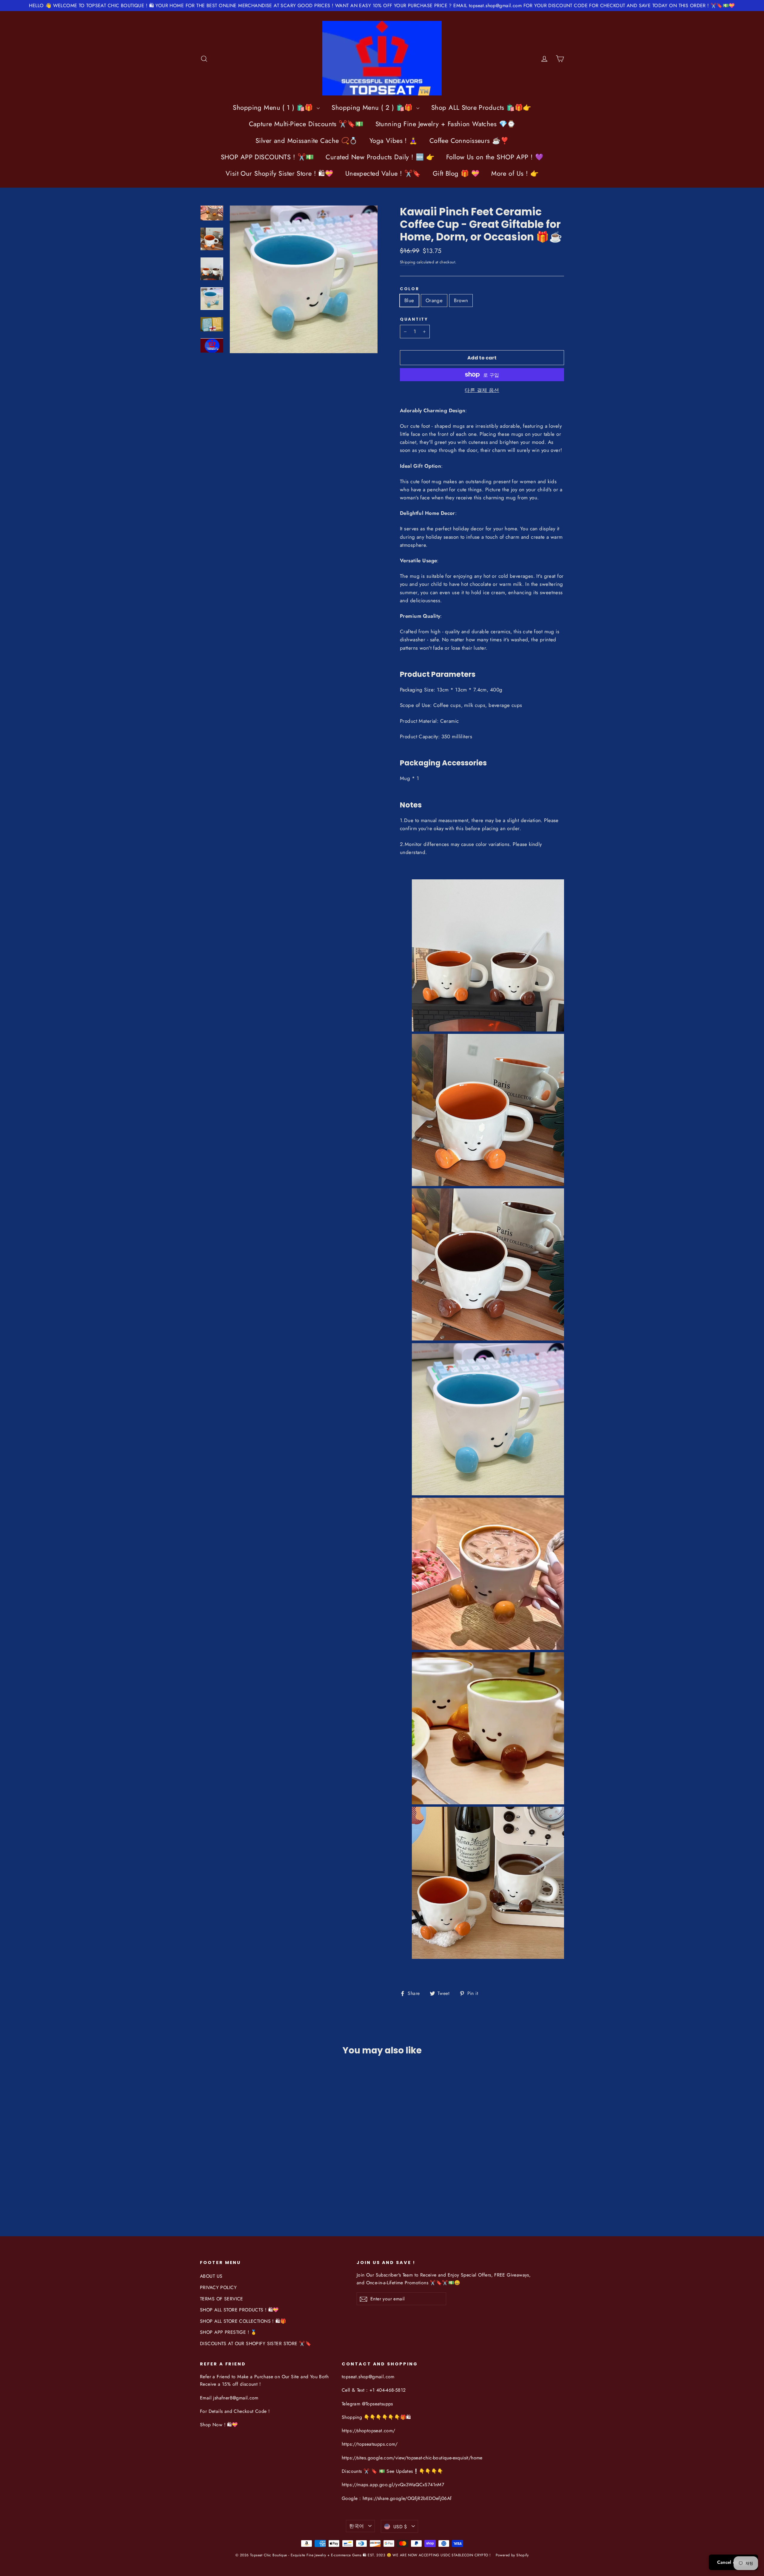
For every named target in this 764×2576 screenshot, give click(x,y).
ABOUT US (211, 2276)
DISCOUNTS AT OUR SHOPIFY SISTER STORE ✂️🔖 (256, 2343)
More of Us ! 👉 (515, 173)
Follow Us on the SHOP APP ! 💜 (495, 157)
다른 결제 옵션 (482, 390)
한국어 (356, 2526)
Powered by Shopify (512, 2555)
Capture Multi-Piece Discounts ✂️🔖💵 (306, 124)
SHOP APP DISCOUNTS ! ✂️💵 (267, 157)
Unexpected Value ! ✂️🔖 (383, 173)
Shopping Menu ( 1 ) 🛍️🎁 (274, 107)
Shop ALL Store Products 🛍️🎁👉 (481, 107)
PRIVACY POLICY (218, 2287)
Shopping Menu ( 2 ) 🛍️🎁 (373, 107)
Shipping (408, 262)
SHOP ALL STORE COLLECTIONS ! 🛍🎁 (243, 2321)
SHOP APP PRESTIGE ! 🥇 (228, 2332)
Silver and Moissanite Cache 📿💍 (306, 140)
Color (410, 289)
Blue (409, 300)
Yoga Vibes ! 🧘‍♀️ (393, 140)
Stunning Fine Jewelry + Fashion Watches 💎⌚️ (445, 124)
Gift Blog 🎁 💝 (456, 173)
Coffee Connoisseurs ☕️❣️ (469, 140)
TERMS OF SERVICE (222, 2299)
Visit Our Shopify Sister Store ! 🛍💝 (279, 173)
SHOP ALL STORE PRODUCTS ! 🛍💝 (239, 2310)
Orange (434, 300)
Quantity (414, 319)
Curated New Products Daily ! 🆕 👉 (380, 157)
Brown (461, 300)
